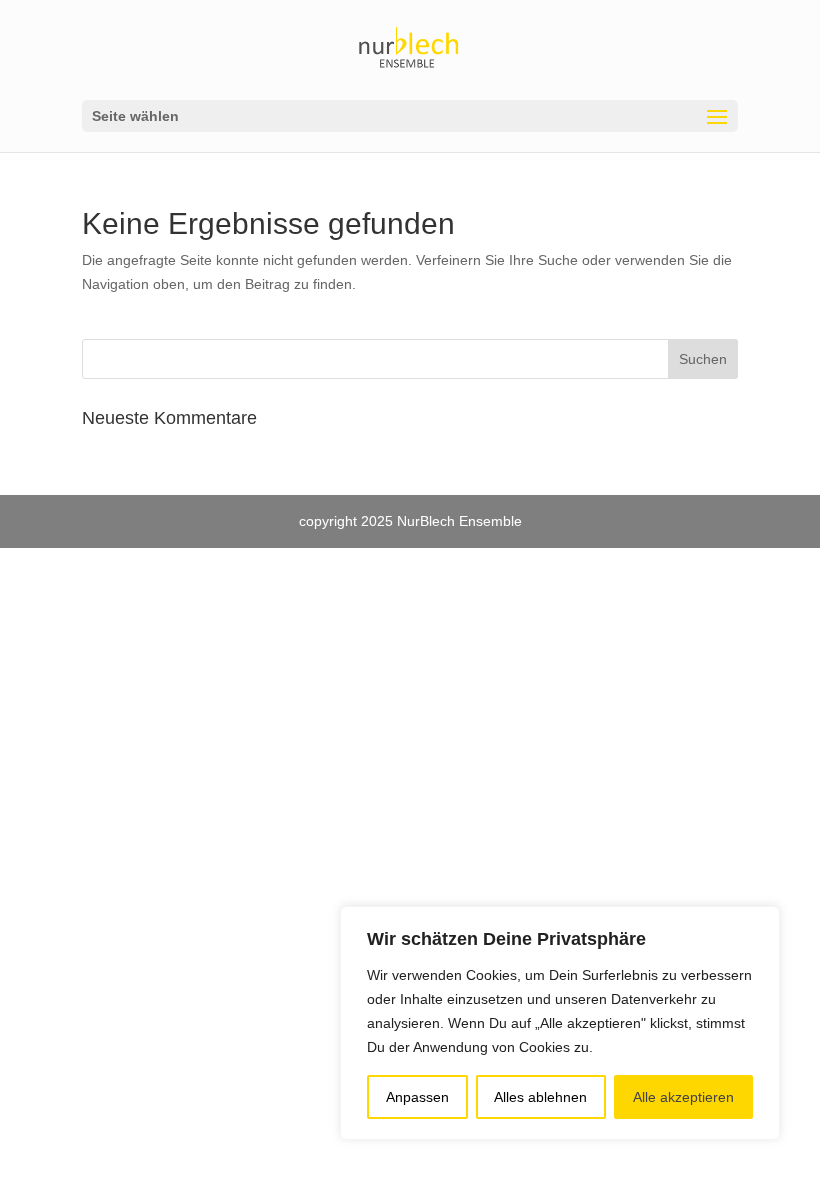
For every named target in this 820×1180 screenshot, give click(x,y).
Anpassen (417, 1097)
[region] (560, 1023)
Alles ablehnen (540, 1097)
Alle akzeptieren (683, 1097)
